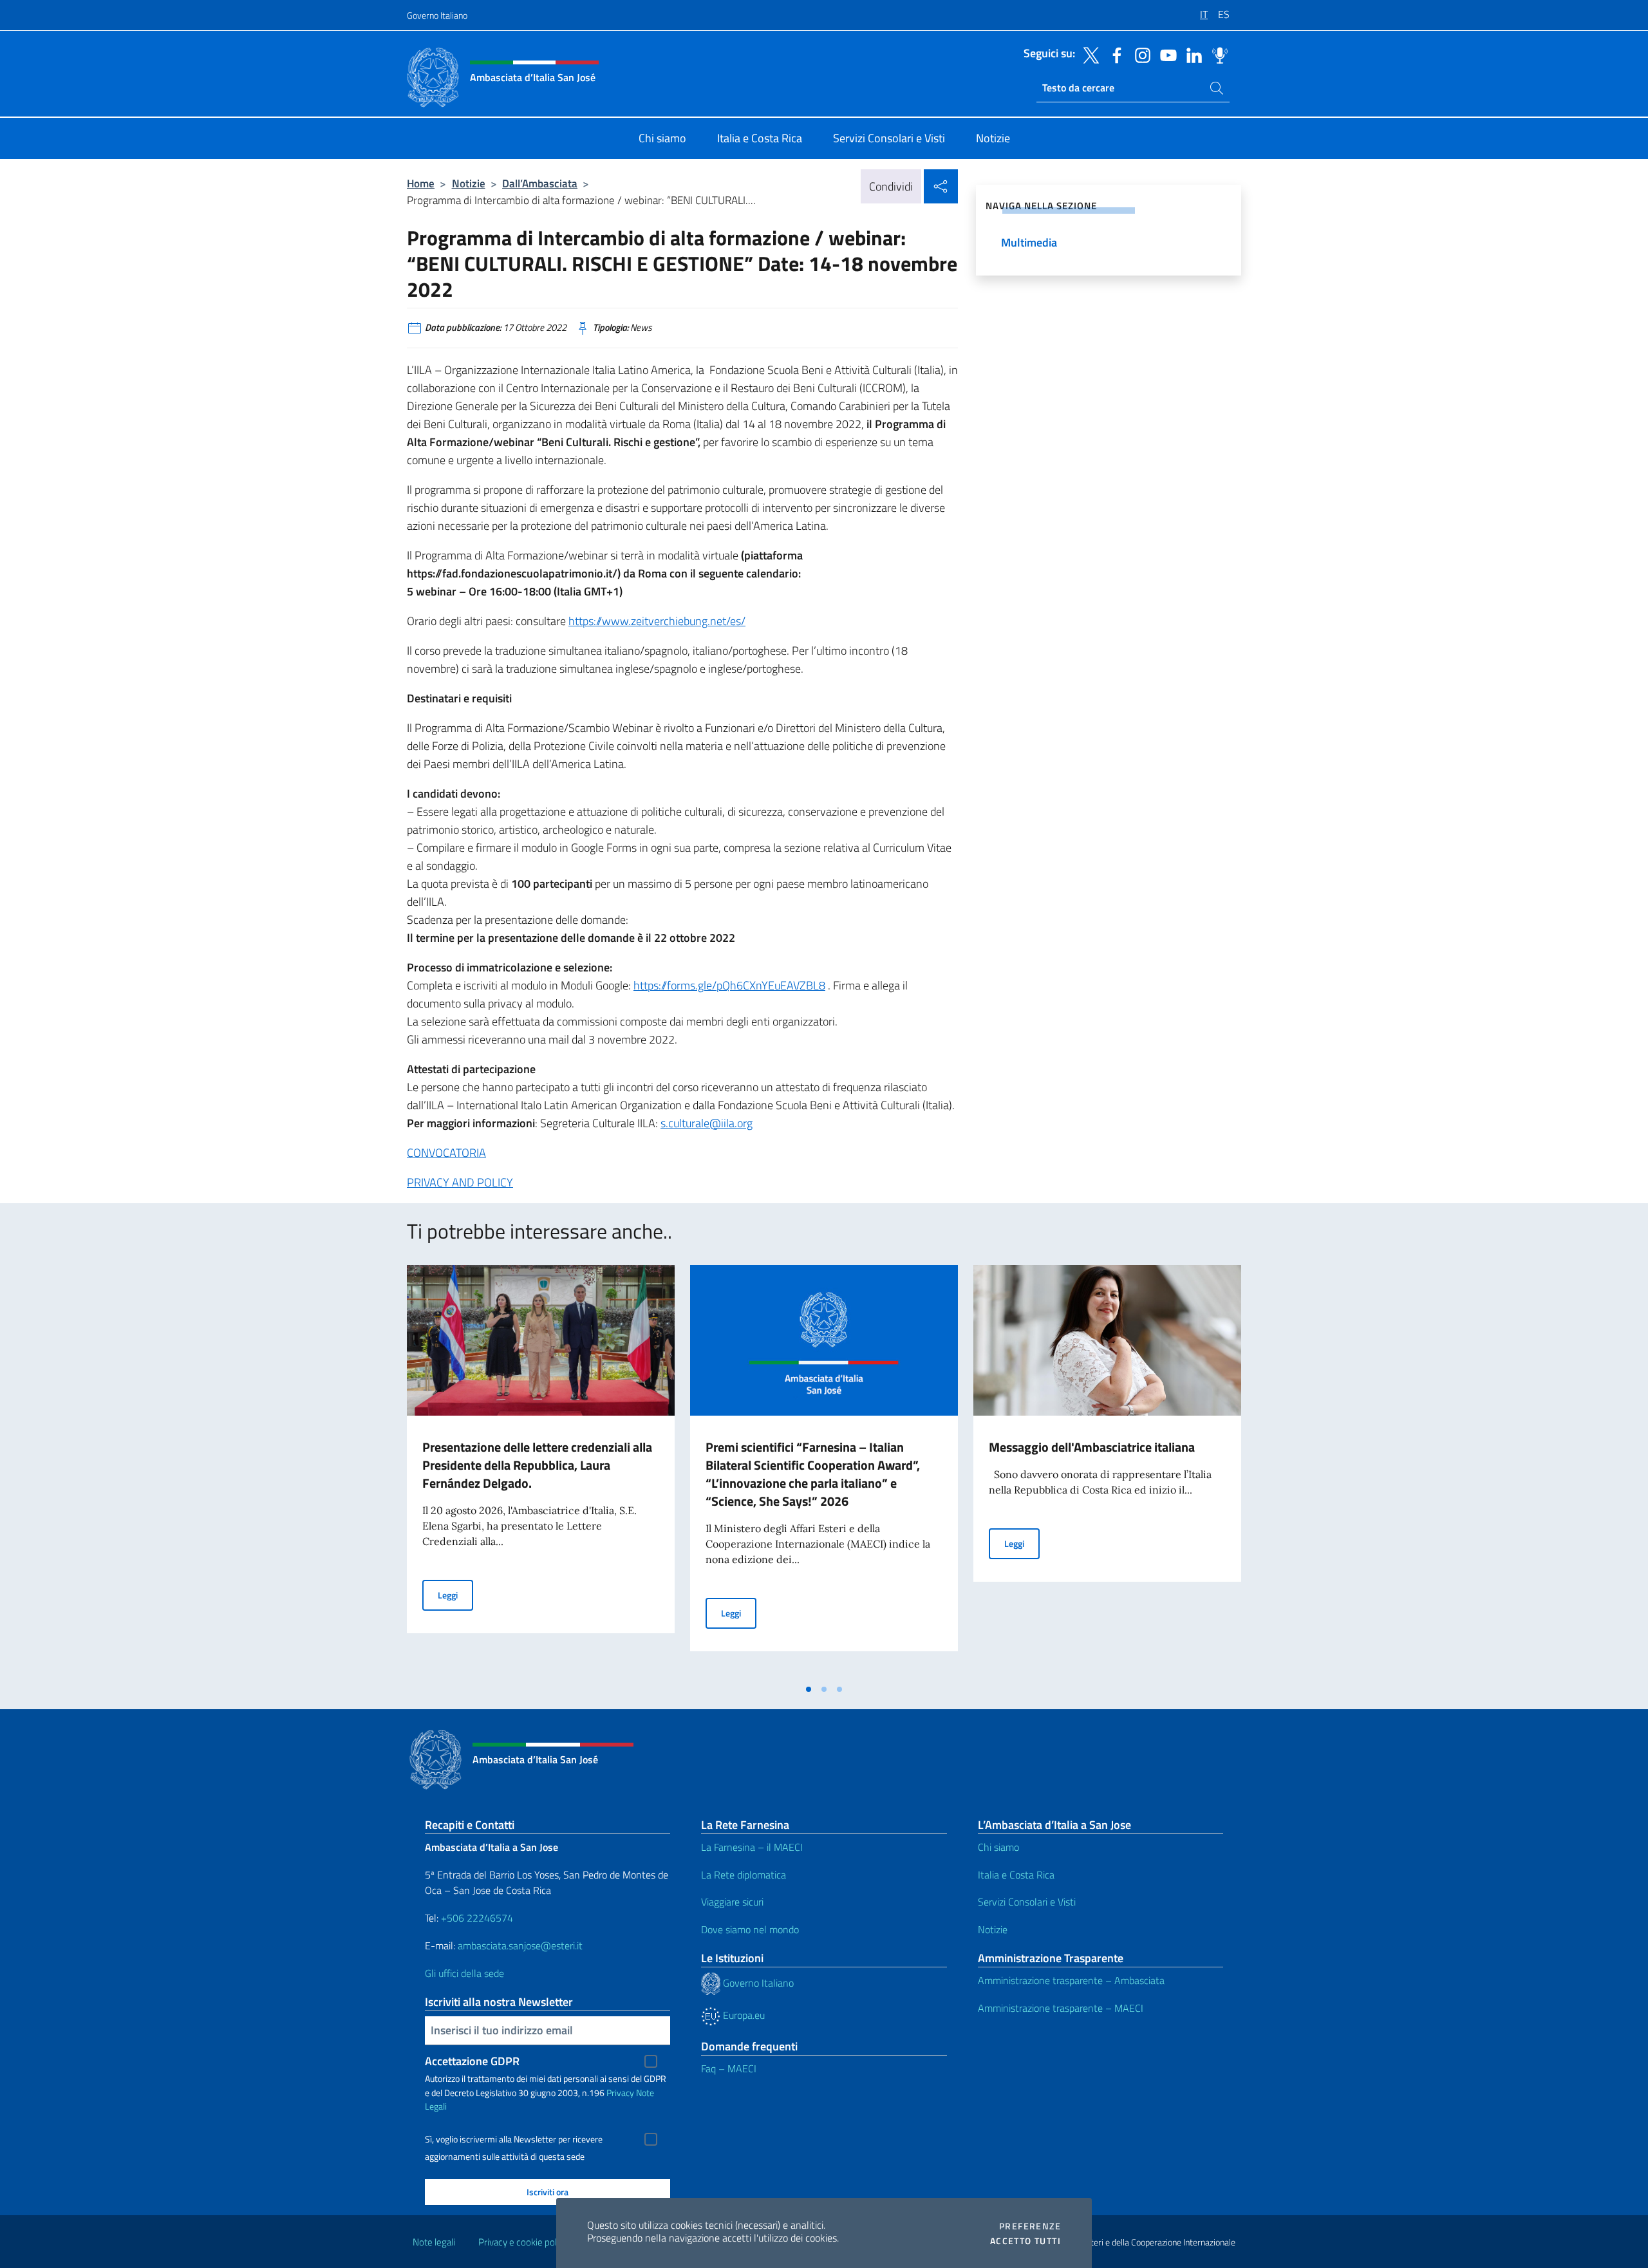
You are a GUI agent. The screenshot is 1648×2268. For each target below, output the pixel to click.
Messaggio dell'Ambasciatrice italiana (1092, 1447)
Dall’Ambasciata (540, 183)
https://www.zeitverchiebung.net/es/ (657, 621)
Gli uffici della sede (464, 1973)
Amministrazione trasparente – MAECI (1061, 2008)
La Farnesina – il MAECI (752, 1847)
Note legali (434, 2242)
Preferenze (1030, 2226)
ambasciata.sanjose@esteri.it (520, 1945)
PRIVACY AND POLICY (460, 1182)
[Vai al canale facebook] (1114, 54)
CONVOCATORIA (446, 1153)
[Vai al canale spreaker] (1217, 54)
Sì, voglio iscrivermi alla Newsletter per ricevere (514, 2139)
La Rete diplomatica (744, 1875)
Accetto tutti (1025, 2241)
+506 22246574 (477, 1918)
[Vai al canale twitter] (1088, 54)
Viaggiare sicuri (732, 1902)
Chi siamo (998, 1847)
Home (421, 183)
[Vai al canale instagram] (1139, 54)
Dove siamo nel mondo (750, 1929)
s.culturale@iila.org (707, 1123)
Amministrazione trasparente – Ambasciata (1071, 1980)
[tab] (809, 1689)
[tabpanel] (541, 1471)
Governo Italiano (437, 15)
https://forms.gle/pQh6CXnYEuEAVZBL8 (729, 985)
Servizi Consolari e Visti (1027, 1902)
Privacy (620, 2093)
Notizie (469, 183)
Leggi (455, 1595)
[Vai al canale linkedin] (1191, 54)
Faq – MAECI (729, 2068)
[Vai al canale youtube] (1165, 54)
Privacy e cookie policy (523, 2242)
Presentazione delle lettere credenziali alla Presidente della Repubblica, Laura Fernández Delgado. (537, 1465)
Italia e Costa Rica (1016, 1875)
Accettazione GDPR (472, 2061)
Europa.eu (743, 2015)
